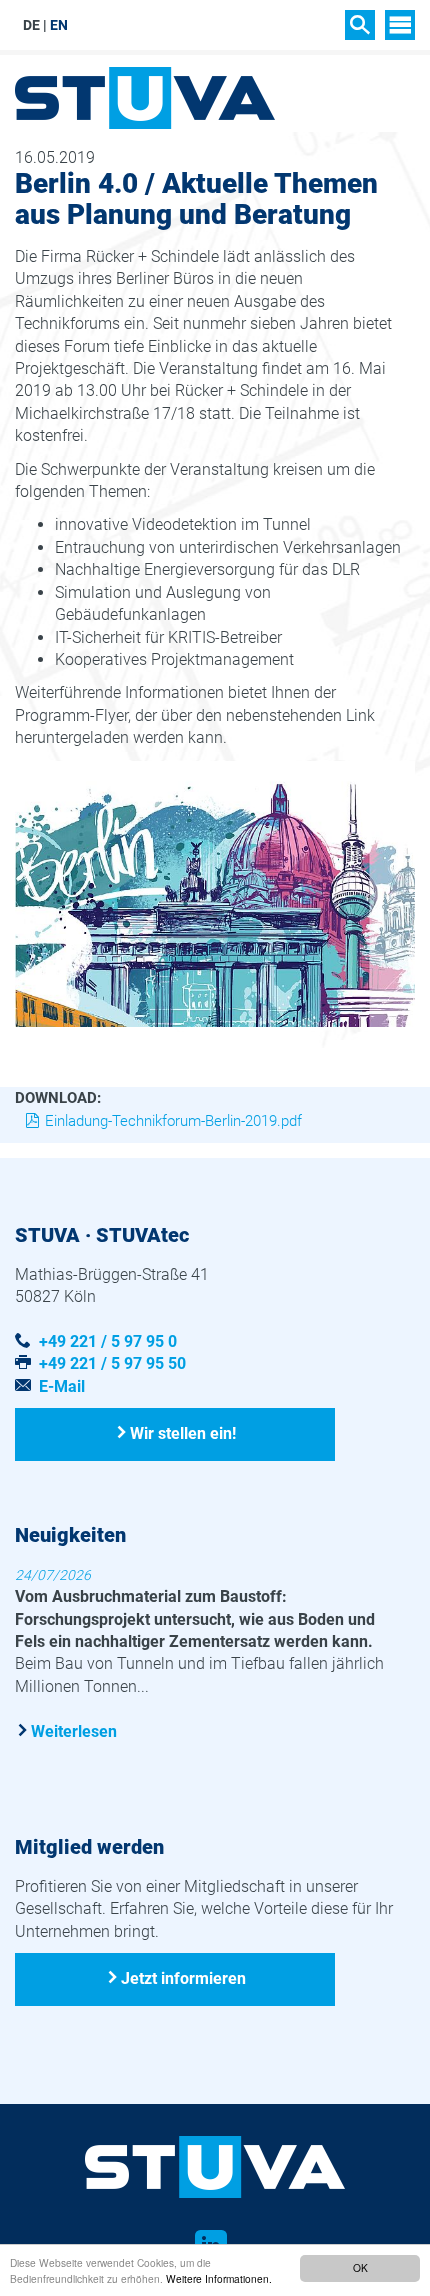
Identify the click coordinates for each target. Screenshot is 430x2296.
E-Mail (62, 1386)
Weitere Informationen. (219, 2278)
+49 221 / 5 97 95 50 (112, 1363)
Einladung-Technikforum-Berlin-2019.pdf (173, 1121)
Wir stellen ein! (183, 1433)
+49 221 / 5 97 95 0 (108, 1341)
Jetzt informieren (183, 1978)
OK (360, 2267)
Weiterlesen (74, 1731)
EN (59, 25)
